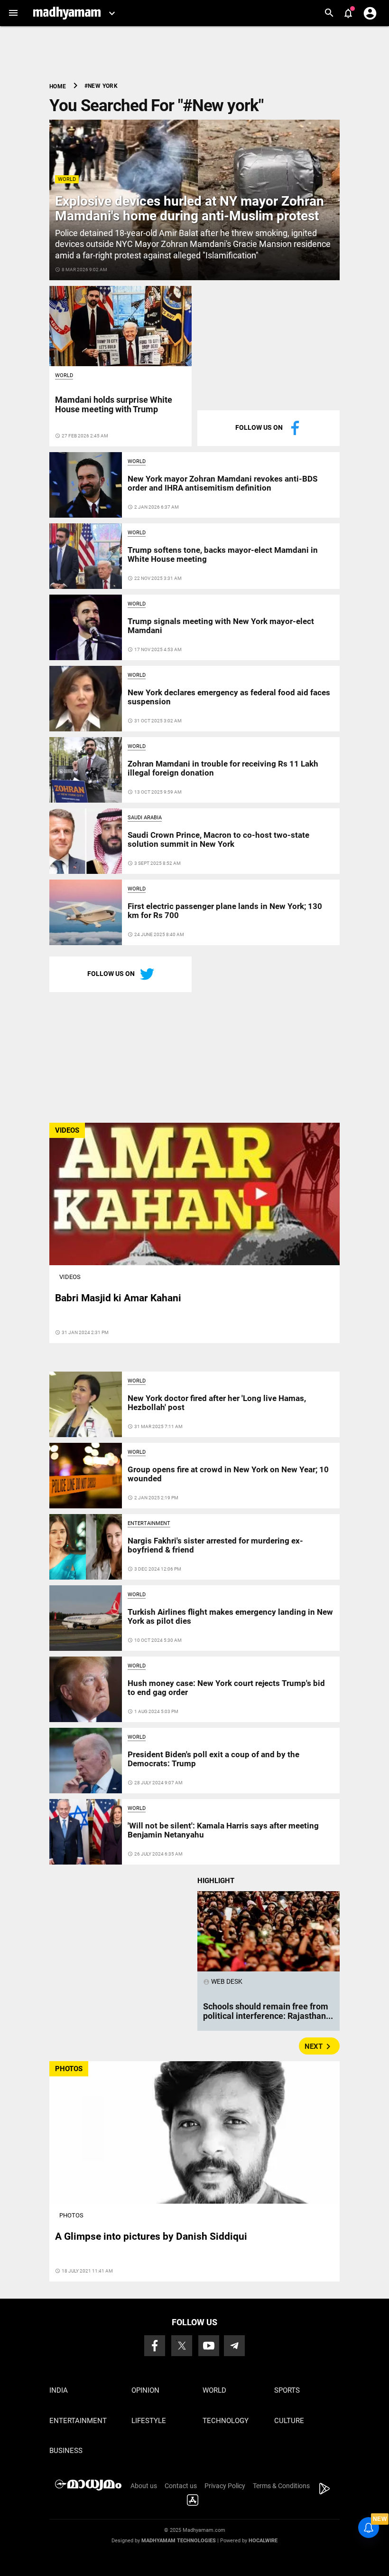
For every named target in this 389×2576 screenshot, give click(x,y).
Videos (70, 1277)
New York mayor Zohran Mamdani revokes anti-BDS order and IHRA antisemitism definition (222, 483)
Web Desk (223, 1981)
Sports (287, 2390)
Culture (289, 2421)
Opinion (145, 2390)
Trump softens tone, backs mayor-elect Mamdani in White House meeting (223, 554)
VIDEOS (67, 1130)
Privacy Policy (225, 2486)
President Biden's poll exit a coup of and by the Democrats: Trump (213, 1759)
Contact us (181, 2486)
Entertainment (149, 1523)
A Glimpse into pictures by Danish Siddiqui (151, 2236)
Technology (226, 2421)
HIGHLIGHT (216, 1881)
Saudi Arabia (145, 818)
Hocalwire (263, 2541)
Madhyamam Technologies (179, 2541)
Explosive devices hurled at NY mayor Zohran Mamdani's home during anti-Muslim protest (190, 208)
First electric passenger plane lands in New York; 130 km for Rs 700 (225, 910)
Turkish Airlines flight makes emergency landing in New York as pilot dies (230, 1616)
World (67, 179)
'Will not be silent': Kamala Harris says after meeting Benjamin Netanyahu (223, 1830)
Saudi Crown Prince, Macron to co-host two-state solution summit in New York (218, 839)
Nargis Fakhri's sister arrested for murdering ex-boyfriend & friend (215, 1545)
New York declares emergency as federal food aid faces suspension (229, 697)
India (59, 2390)
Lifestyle (149, 2421)
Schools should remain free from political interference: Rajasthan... (268, 2011)
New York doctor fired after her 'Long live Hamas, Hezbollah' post (217, 1402)
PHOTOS (69, 2069)
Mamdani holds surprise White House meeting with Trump (114, 404)
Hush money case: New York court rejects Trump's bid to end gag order (226, 1687)
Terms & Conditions (281, 2486)
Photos (71, 2215)
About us (144, 2486)
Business (66, 2451)
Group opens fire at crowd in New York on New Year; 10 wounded (228, 1474)
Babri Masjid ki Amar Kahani (118, 1298)
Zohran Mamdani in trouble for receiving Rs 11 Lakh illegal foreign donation (223, 768)
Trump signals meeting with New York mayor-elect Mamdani (221, 625)
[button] (13, 13)
